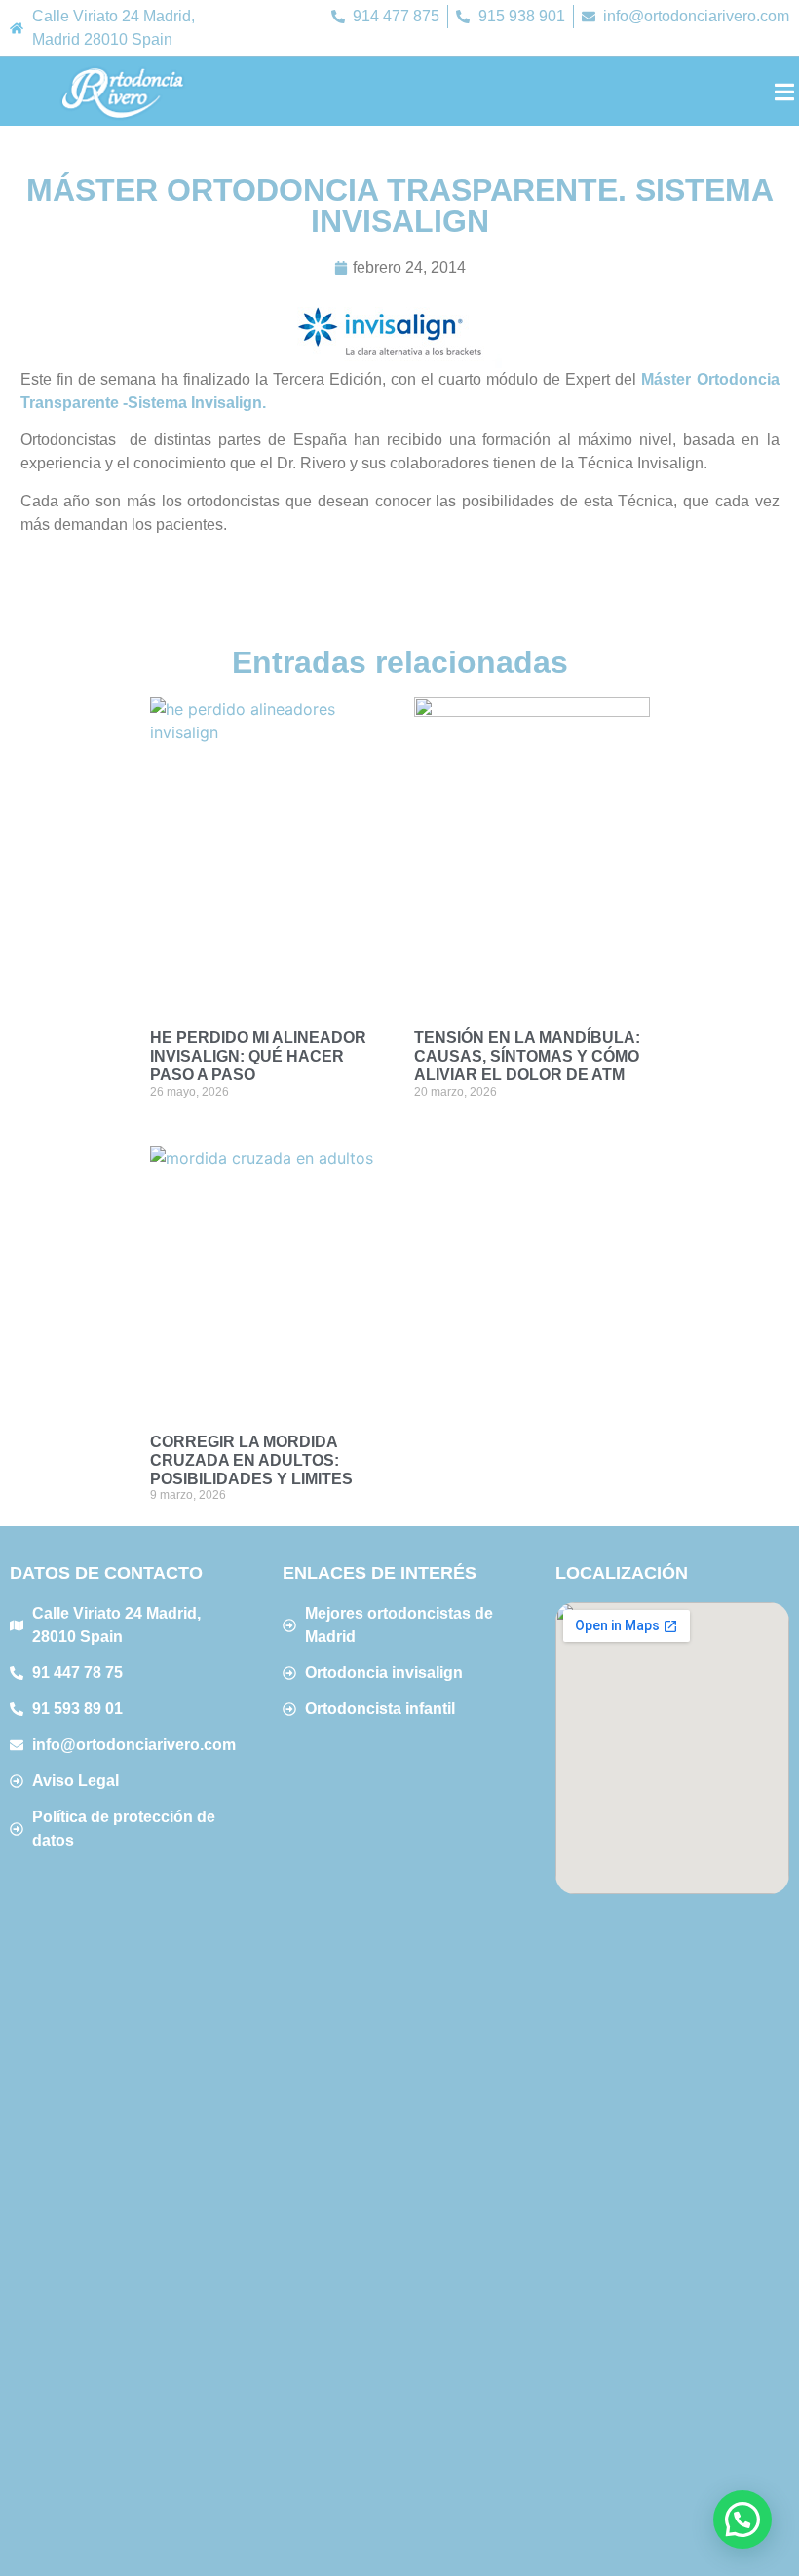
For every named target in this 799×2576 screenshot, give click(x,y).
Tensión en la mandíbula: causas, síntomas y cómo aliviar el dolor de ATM (527, 1056)
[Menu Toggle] (784, 92)
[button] (742, 2520)
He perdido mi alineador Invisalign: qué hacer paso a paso (258, 1056)
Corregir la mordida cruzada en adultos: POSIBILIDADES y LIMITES (251, 1460)
